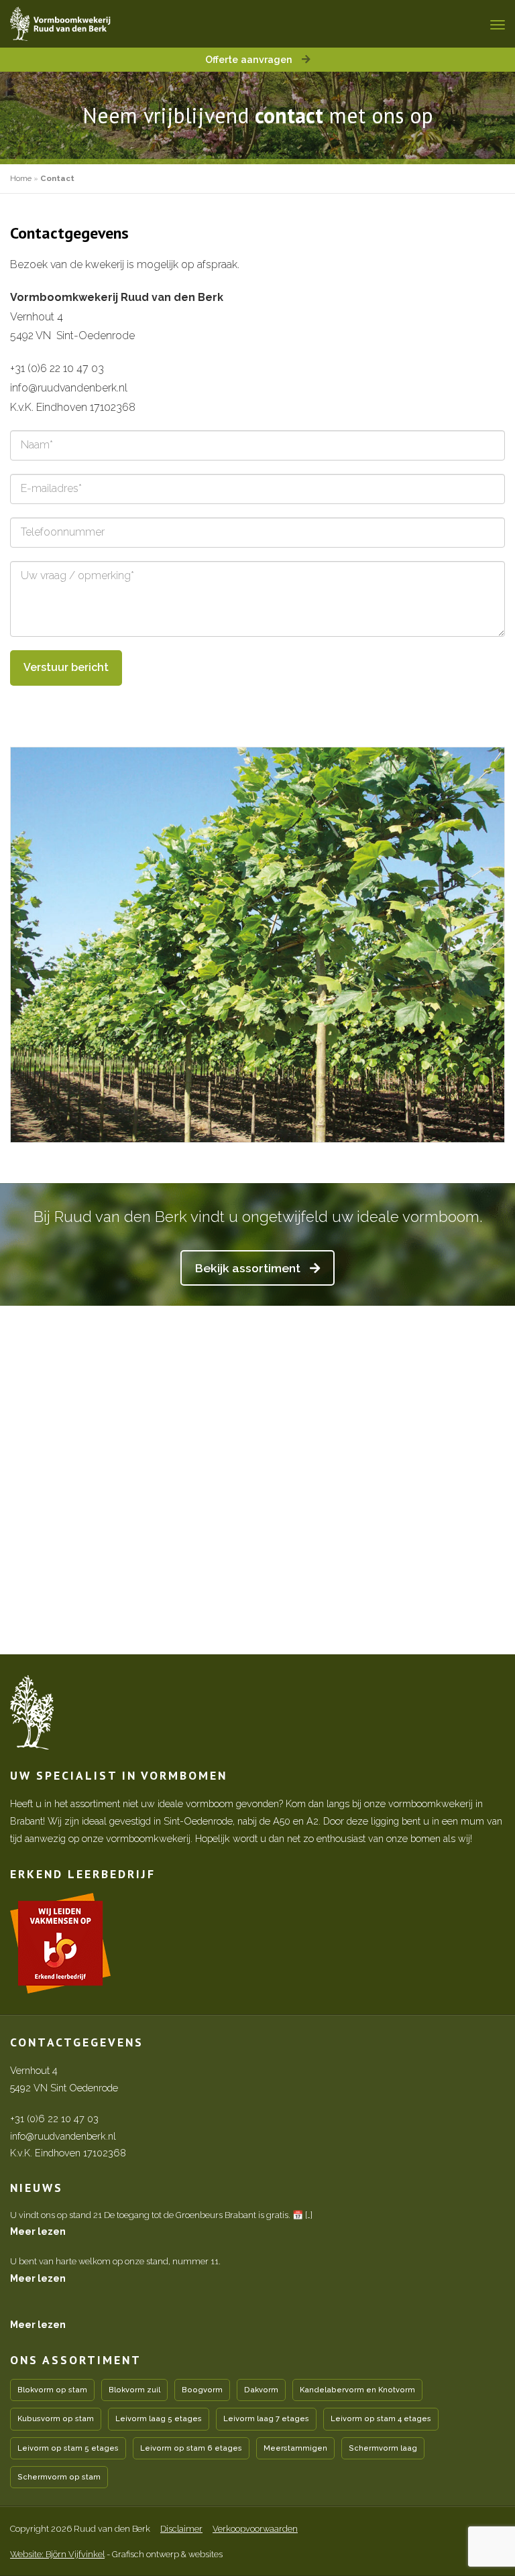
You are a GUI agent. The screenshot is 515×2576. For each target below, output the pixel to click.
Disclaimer (181, 2529)
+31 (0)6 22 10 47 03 (57, 368)
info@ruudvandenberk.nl (69, 388)
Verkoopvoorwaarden (255, 2529)
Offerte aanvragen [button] (250, 59)
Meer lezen (38, 2231)
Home (21, 178)
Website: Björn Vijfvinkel (57, 2554)
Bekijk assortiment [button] (249, 1268)
